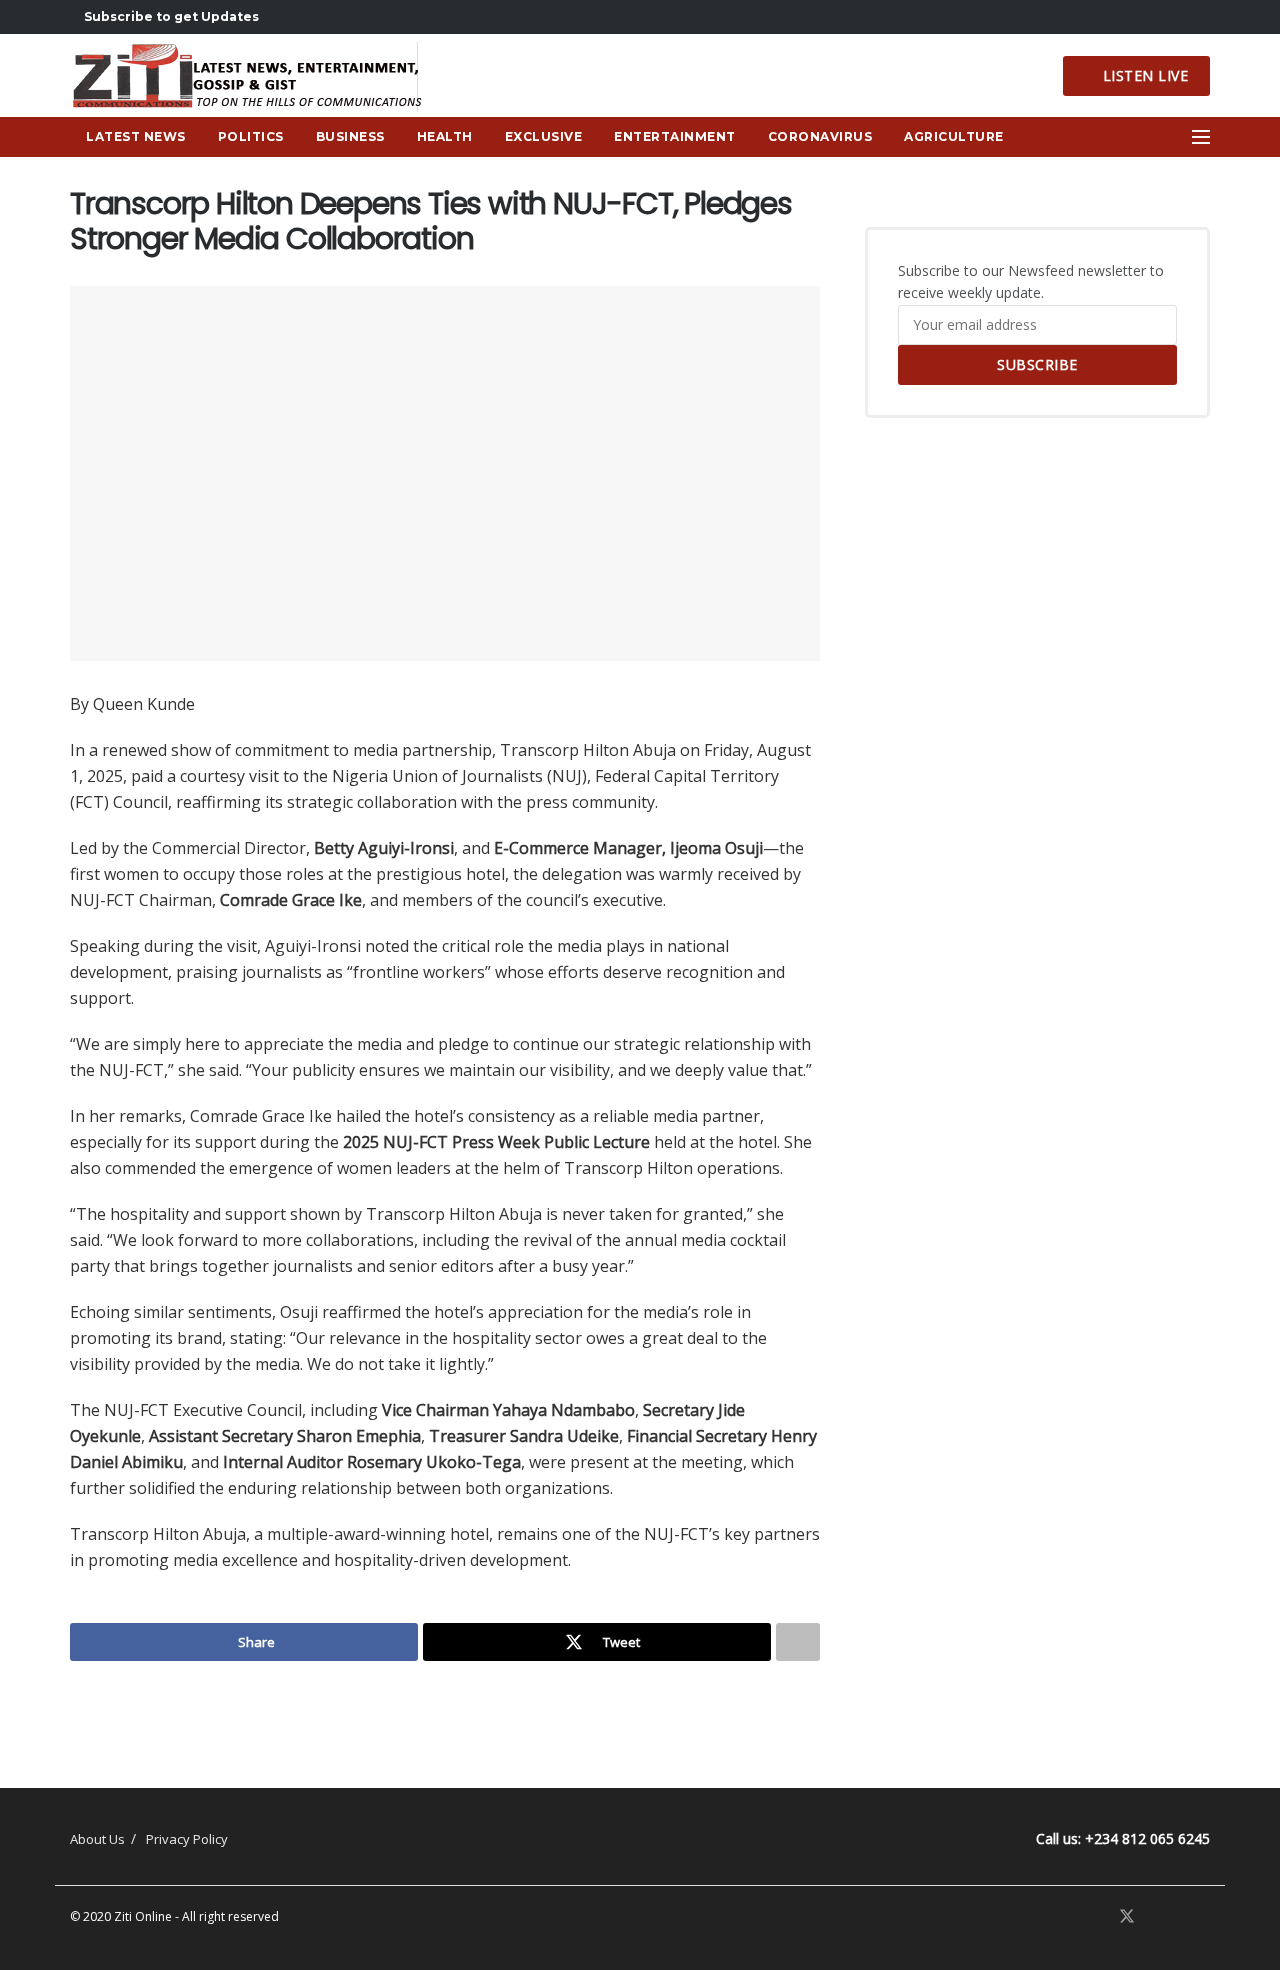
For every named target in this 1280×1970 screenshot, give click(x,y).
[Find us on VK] (1179, 1917)
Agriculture (954, 136)
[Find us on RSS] (1204, 1917)
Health (445, 136)
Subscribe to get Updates (170, 16)
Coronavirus (820, 136)
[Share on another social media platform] (798, 1642)
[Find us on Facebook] (1100, 1917)
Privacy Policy (187, 1839)
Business (350, 136)
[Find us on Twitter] (1127, 1917)
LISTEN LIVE (1143, 75)
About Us (97, 1839)
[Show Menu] (1201, 137)
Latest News (136, 136)
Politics (251, 136)
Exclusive (544, 136)
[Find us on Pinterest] (1154, 1917)
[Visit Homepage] (252, 76)
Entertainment (675, 136)
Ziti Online (143, 1916)
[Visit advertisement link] (445, 1707)
